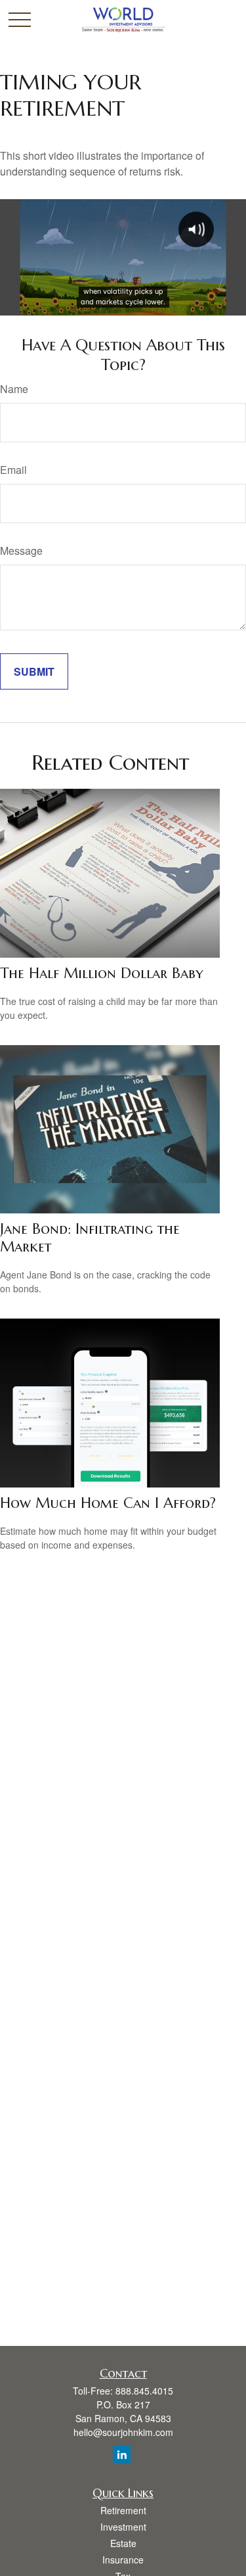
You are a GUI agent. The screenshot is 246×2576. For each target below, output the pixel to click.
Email (13, 470)
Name (14, 389)
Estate (123, 2543)
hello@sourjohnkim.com (123, 2432)
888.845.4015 (144, 2391)
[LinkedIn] (122, 2454)
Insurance (123, 2560)
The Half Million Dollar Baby (102, 973)
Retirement (123, 2510)
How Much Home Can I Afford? (108, 1503)
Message (21, 550)
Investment (123, 2527)
